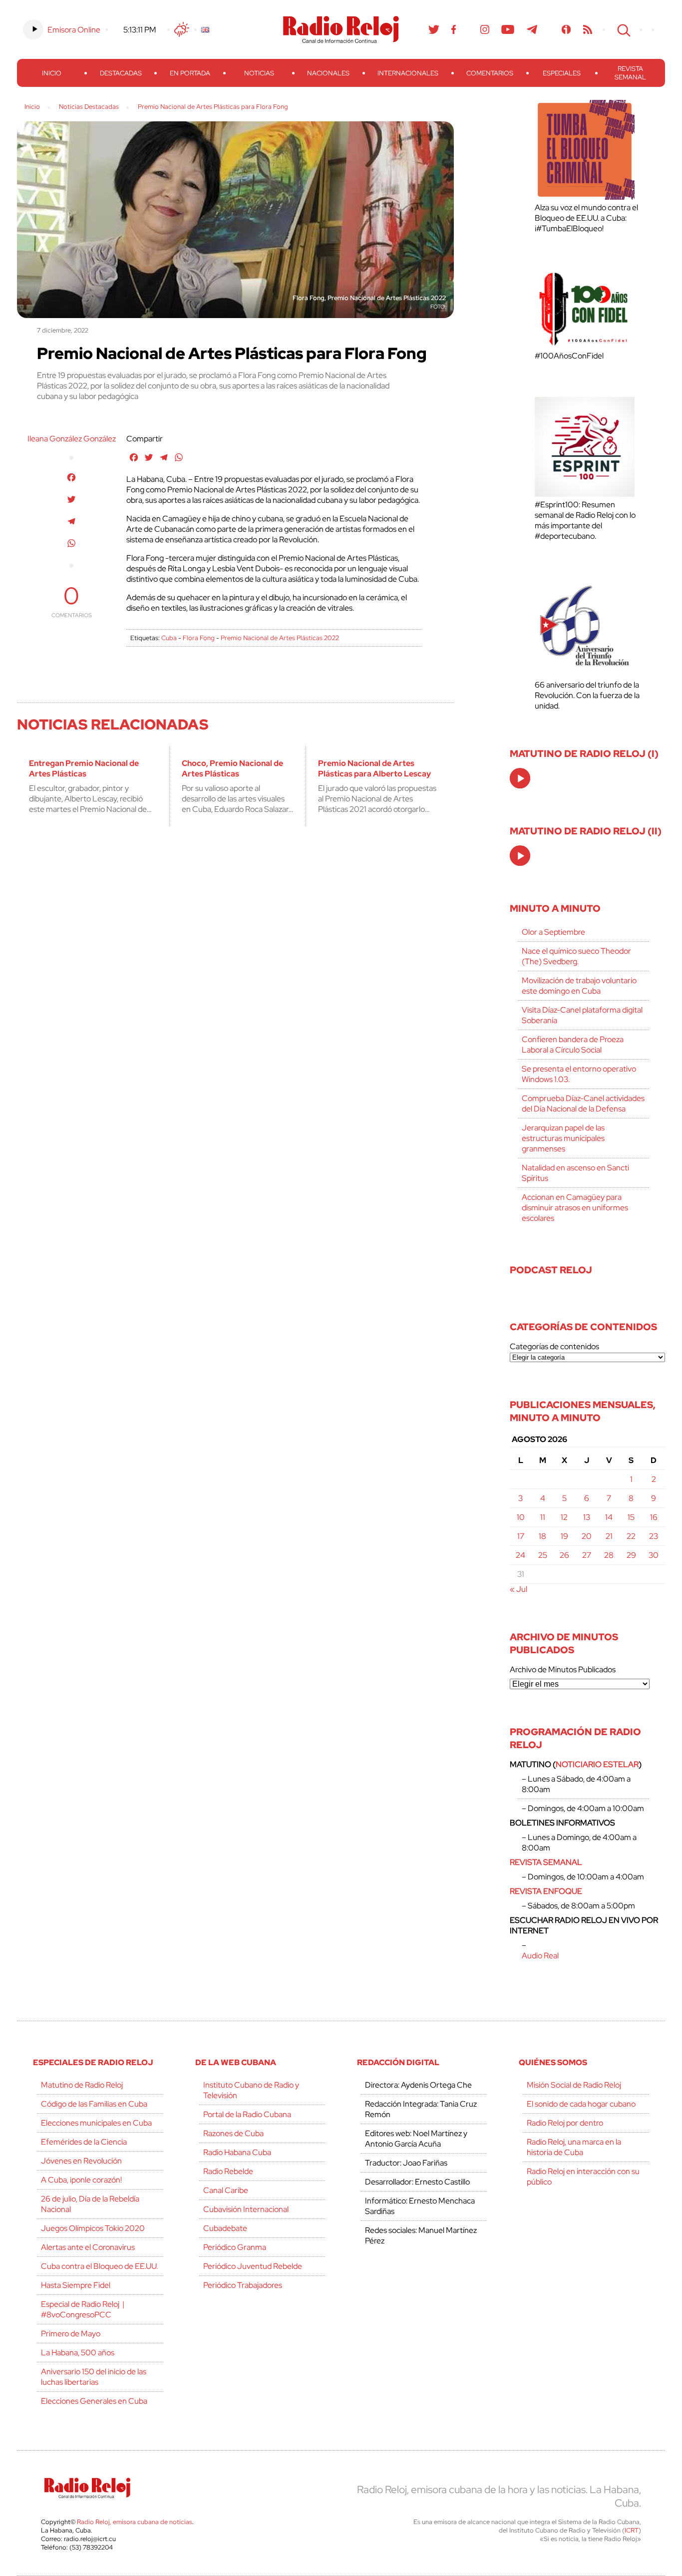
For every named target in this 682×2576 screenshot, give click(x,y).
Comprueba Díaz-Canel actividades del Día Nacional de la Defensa (583, 1104)
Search (623, 29)
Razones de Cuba (233, 2133)
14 (609, 1517)
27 (587, 1555)
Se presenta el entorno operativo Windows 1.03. (579, 1074)
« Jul (518, 1589)
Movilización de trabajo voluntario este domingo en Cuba (579, 986)
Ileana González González (72, 439)
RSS (588, 29)
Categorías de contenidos (554, 1346)
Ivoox (566, 29)
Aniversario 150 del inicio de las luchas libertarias (94, 2377)
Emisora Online (74, 30)
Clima (182, 29)
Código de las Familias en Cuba (94, 2104)
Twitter (434, 29)
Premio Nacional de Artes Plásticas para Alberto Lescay (374, 768)
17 (521, 1536)
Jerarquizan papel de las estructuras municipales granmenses (563, 1138)
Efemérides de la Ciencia (84, 2142)
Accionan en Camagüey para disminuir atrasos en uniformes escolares (575, 1208)
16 (654, 1517)
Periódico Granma (235, 2247)
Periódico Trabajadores (243, 2285)
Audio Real (540, 1956)
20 (587, 1536)
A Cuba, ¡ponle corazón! (81, 2180)
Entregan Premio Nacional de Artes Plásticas (84, 768)
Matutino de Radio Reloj (82, 2085)
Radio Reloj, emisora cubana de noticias (135, 2522)
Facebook (454, 29)
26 (564, 1555)
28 (609, 1555)
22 (631, 1536)
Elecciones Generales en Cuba (94, 2401)
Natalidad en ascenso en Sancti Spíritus (575, 1173)
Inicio (52, 73)
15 (631, 1517)
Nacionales (328, 73)
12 (564, 1517)
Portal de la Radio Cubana (247, 2114)
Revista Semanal (630, 73)
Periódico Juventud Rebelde (253, 2266)
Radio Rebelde (228, 2171)
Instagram (485, 29)
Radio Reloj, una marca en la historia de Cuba (574, 2147)
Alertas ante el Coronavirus (88, 2247)
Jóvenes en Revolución (81, 2161)
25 (543, 1555)
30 (654, 1555)
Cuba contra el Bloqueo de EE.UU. (99, 2266)
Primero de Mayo (71, 2334)
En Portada (190, 73)
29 (631, 1555)
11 (543, 1517)
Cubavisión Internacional (246, 2209)
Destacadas (121, 73)
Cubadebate (225, 2228)
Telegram (532, 29)
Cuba (169, 638)
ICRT (632, 2530)
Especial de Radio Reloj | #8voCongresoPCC (83, 2309)
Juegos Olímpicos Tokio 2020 (93, 2228)
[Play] (521, 779)
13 (587, 1517)
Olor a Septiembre (553, 932)
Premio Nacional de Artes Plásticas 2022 (280, 638)
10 (521, 1517)
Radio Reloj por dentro (565, 2123)
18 (542, 1536)
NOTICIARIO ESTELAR (597, 1764)
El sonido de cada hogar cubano (581, 2104)
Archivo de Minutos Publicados (563, 1669)
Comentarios (490, 73)
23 (654, 1536)
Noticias (259, 73)
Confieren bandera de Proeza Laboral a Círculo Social (573, 1045)
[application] (520, 778)
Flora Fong (199, 638)
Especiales (562, 73)
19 (564, 1536)
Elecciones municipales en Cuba (96, 2123)
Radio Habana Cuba (237, 2152)
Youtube (508, 29)
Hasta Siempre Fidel (76, 2285)
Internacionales (408, 73)
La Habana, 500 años (78, 2353)
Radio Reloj (341, 29)
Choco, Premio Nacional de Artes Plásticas (232, 768)
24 (520, 1555)
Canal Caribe (226, 2190)
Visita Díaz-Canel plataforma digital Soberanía (582, 1015)
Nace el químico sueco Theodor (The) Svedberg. (576, 956)
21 (609, 1536)
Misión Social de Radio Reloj (574, 2085)
